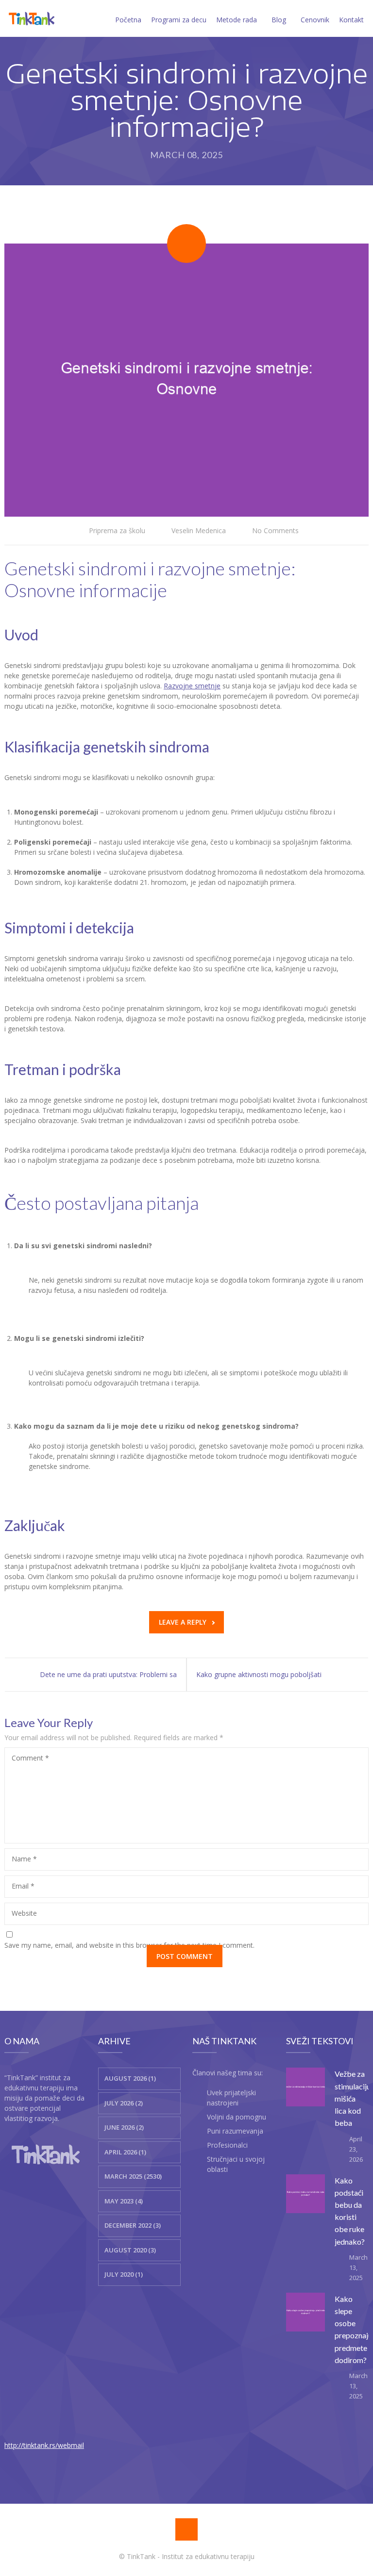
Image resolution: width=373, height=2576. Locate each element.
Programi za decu (179, 20)
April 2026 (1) (125, 2152)
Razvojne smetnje (192, 686)
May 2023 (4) (124, 2201)
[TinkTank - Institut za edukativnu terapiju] (32, 18)
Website (24, 1913)
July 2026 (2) (124, 2103)
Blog (279, 20)
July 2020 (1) (124, 2274)
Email (23, 1886)
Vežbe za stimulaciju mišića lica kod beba (353, 2098)
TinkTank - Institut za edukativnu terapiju (191, 2556)
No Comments (275, 530)
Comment (30, 1758)
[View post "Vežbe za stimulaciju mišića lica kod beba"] (305, 2087)
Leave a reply (183, 1622)
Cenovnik (315, 20)
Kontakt (351, 20)
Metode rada (237, 20)
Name (24, 1859)
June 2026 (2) (124, 2127)
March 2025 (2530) (133, 2176)
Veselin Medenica (199, 530)
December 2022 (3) (133, 2225)
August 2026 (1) (130, 2078)
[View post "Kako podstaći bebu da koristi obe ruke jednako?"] (305, 2194)
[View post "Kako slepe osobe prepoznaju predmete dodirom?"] (305, 2312)
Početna (128, 20)
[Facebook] (186, 2529)
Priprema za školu (117, 530)
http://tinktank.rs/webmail (44, 2445)
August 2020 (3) (130, 2250)
